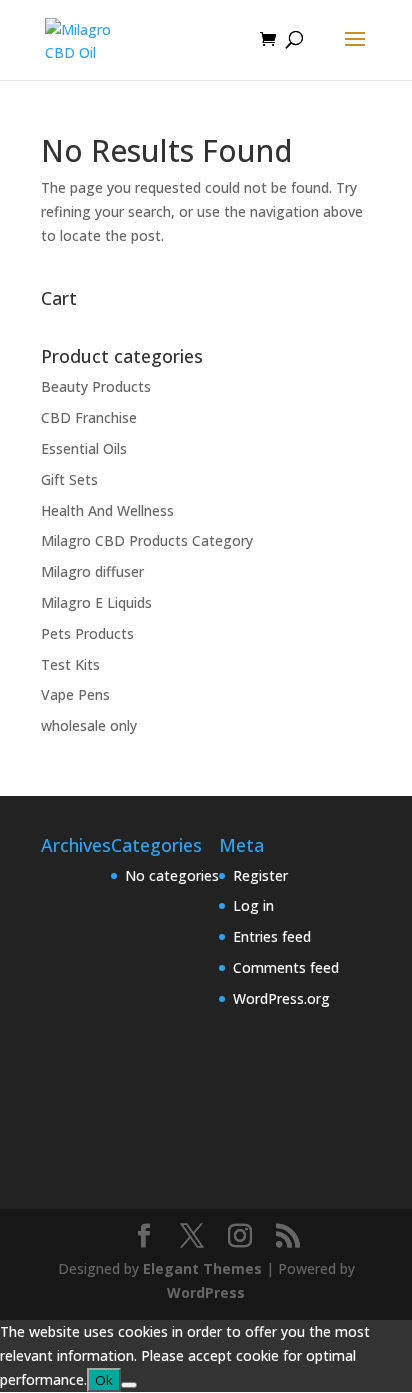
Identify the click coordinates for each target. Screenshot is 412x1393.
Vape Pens (75, 694)
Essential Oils (84, 448)
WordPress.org (281, 998)
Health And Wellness (107, 510)
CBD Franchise (89, 417)
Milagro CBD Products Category (147, 540)
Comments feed (286, 967)
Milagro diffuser (92, 571)
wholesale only (89, 725)
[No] (129, 1385)
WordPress (206, 1292)
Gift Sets (69, 479)
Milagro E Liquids (96, 602)
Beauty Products (96, 386)
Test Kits (70, 664)
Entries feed (272, 936)
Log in (253, 905)
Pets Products (87, 633)
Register (260, 875)
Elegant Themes (202, 1268)
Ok (104, 1380)
